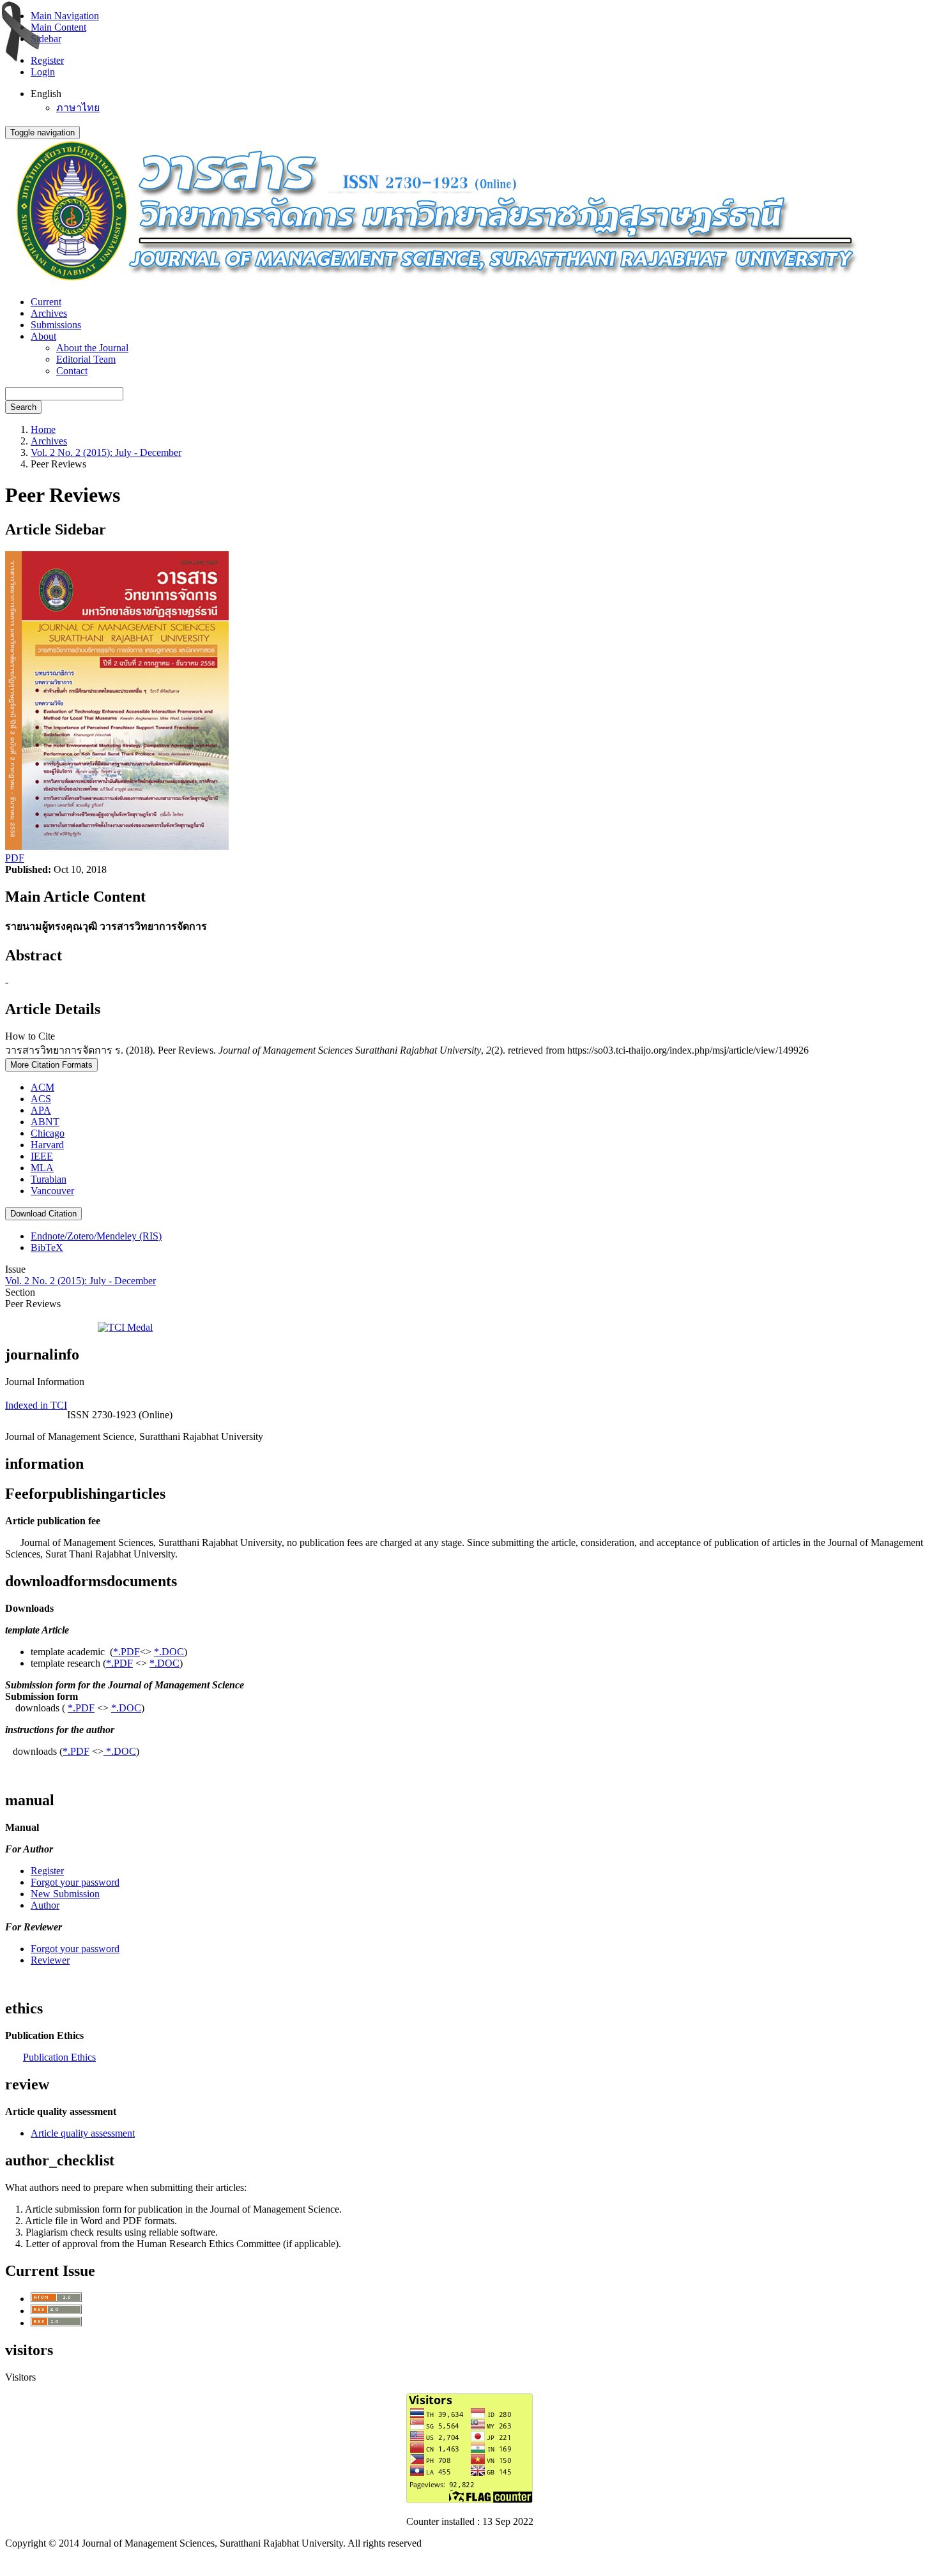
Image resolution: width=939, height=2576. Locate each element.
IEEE (42, 1156)
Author (45, 1905)
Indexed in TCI (36, 1405)
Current (46, 302)
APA (41, 1110)
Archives (49, 313)
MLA (42, 1168)
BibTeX (47, 1247)
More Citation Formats (51, 1065)
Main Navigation (65, 16)
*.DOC (169, 1652)
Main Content (58, 27)
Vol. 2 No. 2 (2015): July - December (106, 452)
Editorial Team (86, 359)
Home (43, 429)
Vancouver (52, 1191)
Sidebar (46, 39)
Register (47, 60)
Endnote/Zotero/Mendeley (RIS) (96, 1236)
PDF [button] (15, 858)
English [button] (46, 94)
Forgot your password (75, 1882)
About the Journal (92, 348)
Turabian (49, 1179)
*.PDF (126, 1652)
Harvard (47, 1145)
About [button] (43, 336)
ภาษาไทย (78, 108)
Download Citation (43, 1214)
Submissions (56, 325)
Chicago (48, 1133)
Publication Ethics (59, 2057)
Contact (72, 371)
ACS (41, 1099)
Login (43, 72)
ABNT (45, 1122)
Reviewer (50, 1960)
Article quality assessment (83, 2133)
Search (23, 407)
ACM (42, 1087)
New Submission (65, 1894)
